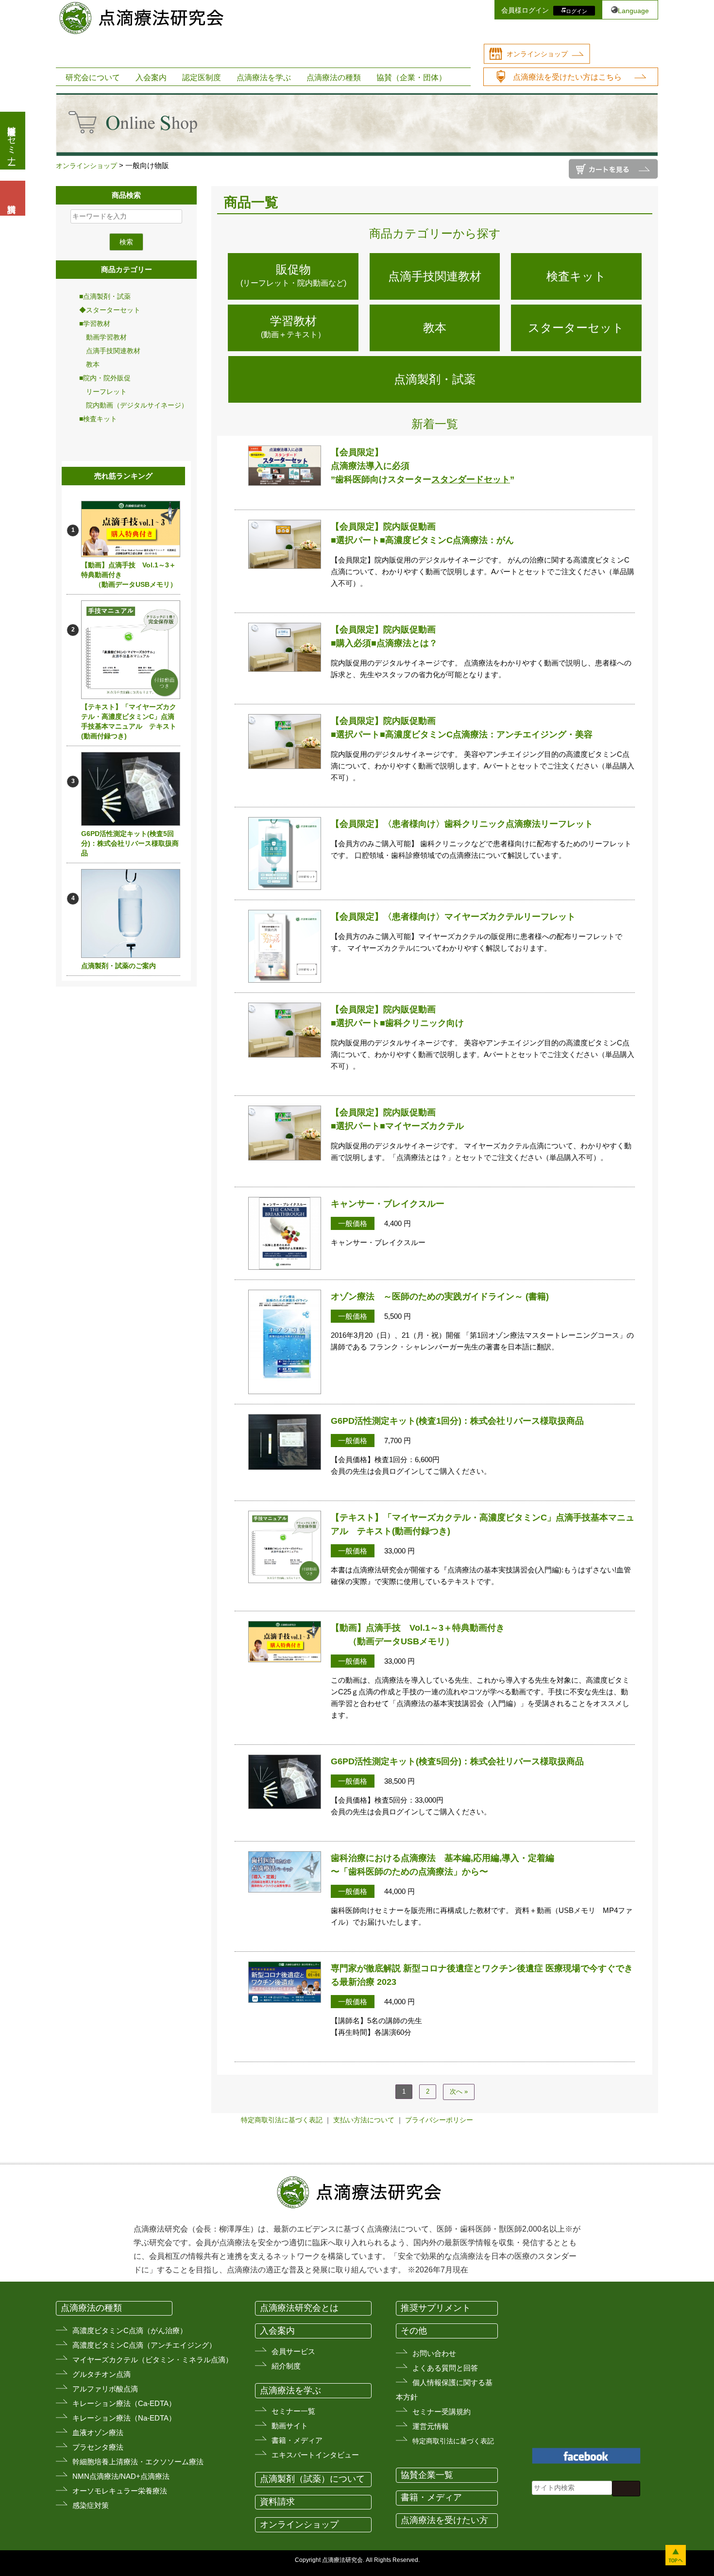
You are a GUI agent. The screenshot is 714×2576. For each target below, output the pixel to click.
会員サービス (293, 2351)
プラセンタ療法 (98, 2447)
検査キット (576, 276)
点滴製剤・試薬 (435, 379)
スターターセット (576, 328)
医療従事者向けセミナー (12, 141)
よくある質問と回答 (445, 2368)
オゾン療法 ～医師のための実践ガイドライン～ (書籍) (440, 1297)
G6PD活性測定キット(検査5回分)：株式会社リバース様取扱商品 (130, 843)
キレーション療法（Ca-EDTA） (124, 2403)
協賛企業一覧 (427, 2475)
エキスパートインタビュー (315, 2455)
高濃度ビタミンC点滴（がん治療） (130, 2330)
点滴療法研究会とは (299, 2308)
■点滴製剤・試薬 (105, 296)
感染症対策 (91, 2505)
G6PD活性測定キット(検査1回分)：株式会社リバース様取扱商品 (457, 1421)
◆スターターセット (110, 310)
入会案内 (151, 77)
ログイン (577, 11)
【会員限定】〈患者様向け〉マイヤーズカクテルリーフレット (453, 917)
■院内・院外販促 (105, 378)
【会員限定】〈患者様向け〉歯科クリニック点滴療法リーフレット (462, 824)
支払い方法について (364, 2120)
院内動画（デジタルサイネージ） (134, 405)
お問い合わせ (434, 2353)
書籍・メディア (297, 2440)
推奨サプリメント (436, 2308)
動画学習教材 (103, 337)
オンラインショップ (537, 54)
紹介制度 (286, 2366)
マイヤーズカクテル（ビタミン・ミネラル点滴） (153, 2360)
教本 (89, 364)
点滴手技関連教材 (110, 351)
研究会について (93, 77)
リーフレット (103, 392)
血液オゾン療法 (98, 2432)
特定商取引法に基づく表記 (282, 2120)
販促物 (293, 275)
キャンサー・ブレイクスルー (388, 1204)
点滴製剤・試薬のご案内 (119, 966)
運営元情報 (431, 2426)
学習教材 (293, 326)
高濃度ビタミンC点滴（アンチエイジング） (144, 2345)
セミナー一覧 (293, 2411)
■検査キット (98, 419)
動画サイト (290, 2426)
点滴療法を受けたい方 (444, 2520)
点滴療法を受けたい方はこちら (567, 77)
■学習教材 (95, 324)
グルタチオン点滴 (102, 2374)
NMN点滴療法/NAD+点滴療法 (121, 2476)
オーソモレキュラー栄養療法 (120, 2491)
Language (633, 11)
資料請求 (277, 2502)
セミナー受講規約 (442, 2412)
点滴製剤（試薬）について (312, 2479)
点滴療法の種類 (334, 77)
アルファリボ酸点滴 (105, 2389)
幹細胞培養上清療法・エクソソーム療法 (138, 2462)
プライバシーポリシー (439, 2120)
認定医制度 (202, 77)
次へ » (459, 2091)
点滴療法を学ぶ (264, 77)
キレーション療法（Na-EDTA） (124, 2418)
